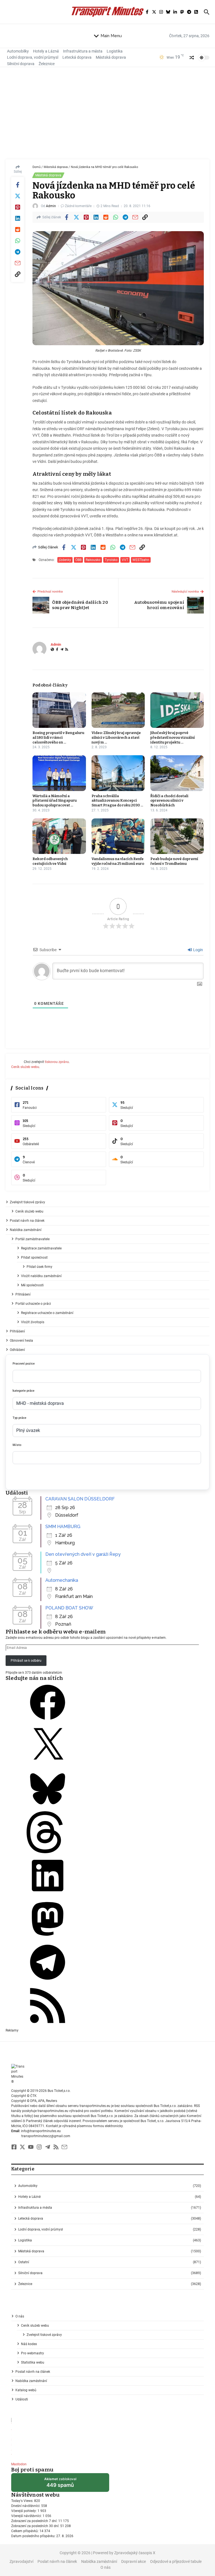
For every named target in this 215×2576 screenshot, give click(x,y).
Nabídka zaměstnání (26, 1230)
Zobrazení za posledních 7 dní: (35, 2521)
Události (22, 2399)
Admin (51, 206)
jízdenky (65, 560)
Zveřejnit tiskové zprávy (27, 1202)
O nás (20, 2316)
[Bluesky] (48, 1809)
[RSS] (67, 650)
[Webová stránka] (52, 650)
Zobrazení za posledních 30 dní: (36, 2526)
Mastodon (19, 2464)
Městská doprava (111, 57)
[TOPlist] (107, 2438)
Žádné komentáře (78, 206)
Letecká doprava (77, 57)
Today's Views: (23, 2501)
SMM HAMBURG (63, 1527)
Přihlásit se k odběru (26, 1661)
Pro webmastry (32, 2353)
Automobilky (18, 51)
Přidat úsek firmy (39, 1267)
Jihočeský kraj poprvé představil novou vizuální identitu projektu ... (173, 737)
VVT (125, 560)
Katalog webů (26, 2390)
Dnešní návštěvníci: (26, 2506)
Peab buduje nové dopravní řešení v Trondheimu (174, 861)
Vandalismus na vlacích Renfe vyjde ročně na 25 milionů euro (118, 861)
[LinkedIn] (48, 1895)
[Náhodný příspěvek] (192, 58)
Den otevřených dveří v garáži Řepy (83, 1554)
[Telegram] (62, 650)
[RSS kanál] (48, 2025)
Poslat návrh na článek (27, 1221)
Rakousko (93, 560)
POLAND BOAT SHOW (69, 1608)
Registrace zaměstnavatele (41, 1248)
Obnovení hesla (21, 1341)
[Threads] (48, 1852)
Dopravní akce (134, 2561)
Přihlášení (23, 1294)
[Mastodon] (48, 1939)
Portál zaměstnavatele (32, 1239)
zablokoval (60, 2484)
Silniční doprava (21, 64)
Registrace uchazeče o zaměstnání (47, 1313)
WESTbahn (141, 560)
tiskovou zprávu (57, 1062)
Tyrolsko (111, 560)
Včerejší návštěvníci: (27, 2516)
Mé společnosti (32, 1285)
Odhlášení (17, 1350)
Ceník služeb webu (25, 1067)
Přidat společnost (34, 1258)
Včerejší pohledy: (24, 2511)
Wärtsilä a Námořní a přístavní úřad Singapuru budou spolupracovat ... (55, 801)
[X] (48, 1765)
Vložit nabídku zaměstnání (41, 1276)
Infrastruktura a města (83, 51)
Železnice (47, 64)
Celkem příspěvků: (25, 2531)
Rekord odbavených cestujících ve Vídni (50, 861)
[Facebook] (57, 650)
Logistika (115, 51)
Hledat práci (60, 1478)
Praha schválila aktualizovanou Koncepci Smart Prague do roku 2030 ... (117, 801)
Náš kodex (29, 2344)
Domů (37, 167)
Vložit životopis (33, 1322)
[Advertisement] (107, 117)
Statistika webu (33, 2362)
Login (198, 950)
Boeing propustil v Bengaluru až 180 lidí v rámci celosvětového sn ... (58, 737)
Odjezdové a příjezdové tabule (176, 2561)
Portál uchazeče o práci (33, 1304)
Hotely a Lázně (46, 51)
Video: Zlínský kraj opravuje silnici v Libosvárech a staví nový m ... (116, 737)
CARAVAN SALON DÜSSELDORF (80, 1499)
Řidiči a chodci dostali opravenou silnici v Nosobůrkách (169, 801)
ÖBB (78, 560)
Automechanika (62, 1580)
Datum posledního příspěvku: (34, 2536)
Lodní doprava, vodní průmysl (33, 57)
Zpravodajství (21, 2561)
